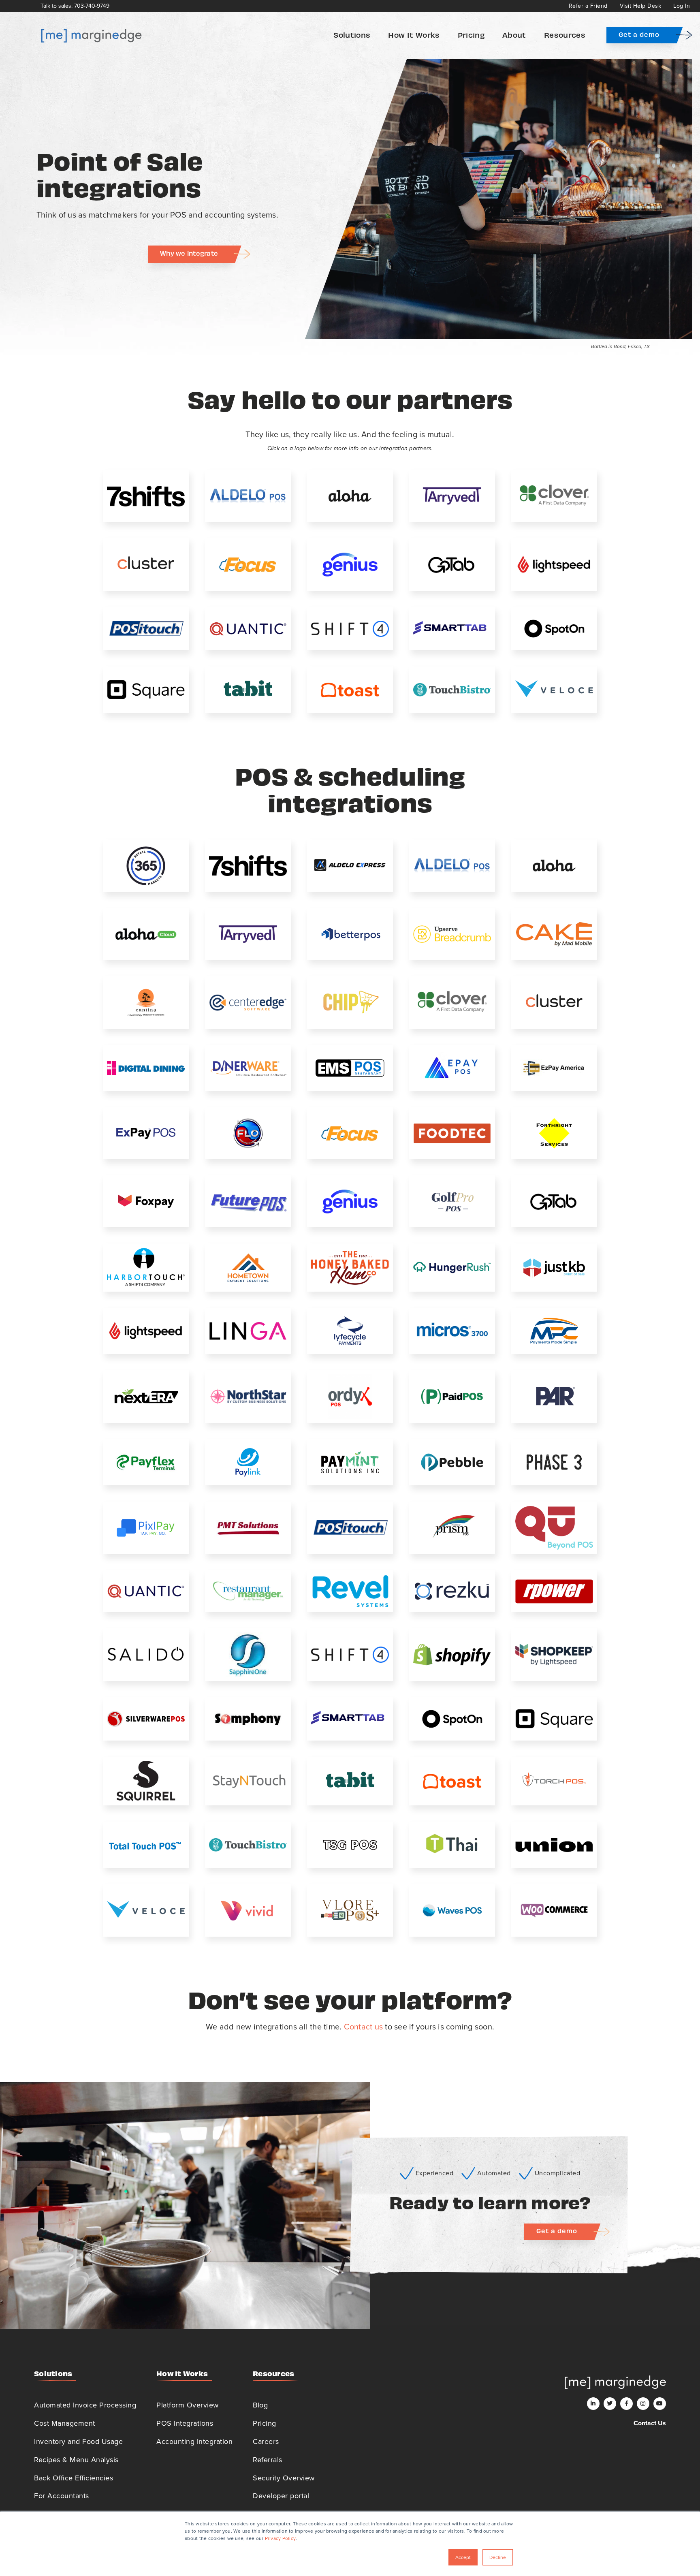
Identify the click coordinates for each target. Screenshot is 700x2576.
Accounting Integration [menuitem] (194, 2441)
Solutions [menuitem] (352, 35)
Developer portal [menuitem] (281, 2496)
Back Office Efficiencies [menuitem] (74, 2478)
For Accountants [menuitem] (62, 2496)
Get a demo (639, 34)
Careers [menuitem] (266, 2441)
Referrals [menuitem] (268, 2460)
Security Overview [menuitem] (284, 2478)
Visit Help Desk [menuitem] (641, 6)
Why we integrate (189, 253)
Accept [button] (463, 2557)
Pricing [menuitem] (471, 35)
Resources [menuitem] (565, 35)
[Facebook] (626, 2404)
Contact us (364, 2027)
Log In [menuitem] (682, 6)
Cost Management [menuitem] (65, 2423)
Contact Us (650, 2423)
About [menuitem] (514, 35)
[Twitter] (610, 2404)
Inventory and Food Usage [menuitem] (78, 2441)
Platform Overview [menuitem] (188, 2405)
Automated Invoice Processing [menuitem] (85, 2405)
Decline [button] (498, 2557)
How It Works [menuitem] (414, 35)
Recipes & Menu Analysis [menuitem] (76, 2460)
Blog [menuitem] (260, 2405)
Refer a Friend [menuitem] (588, 6)
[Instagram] (643, 2404)
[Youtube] (660, 2404)
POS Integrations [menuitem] (185, 2423)
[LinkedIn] (593, 2404)
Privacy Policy (281, 2538)
